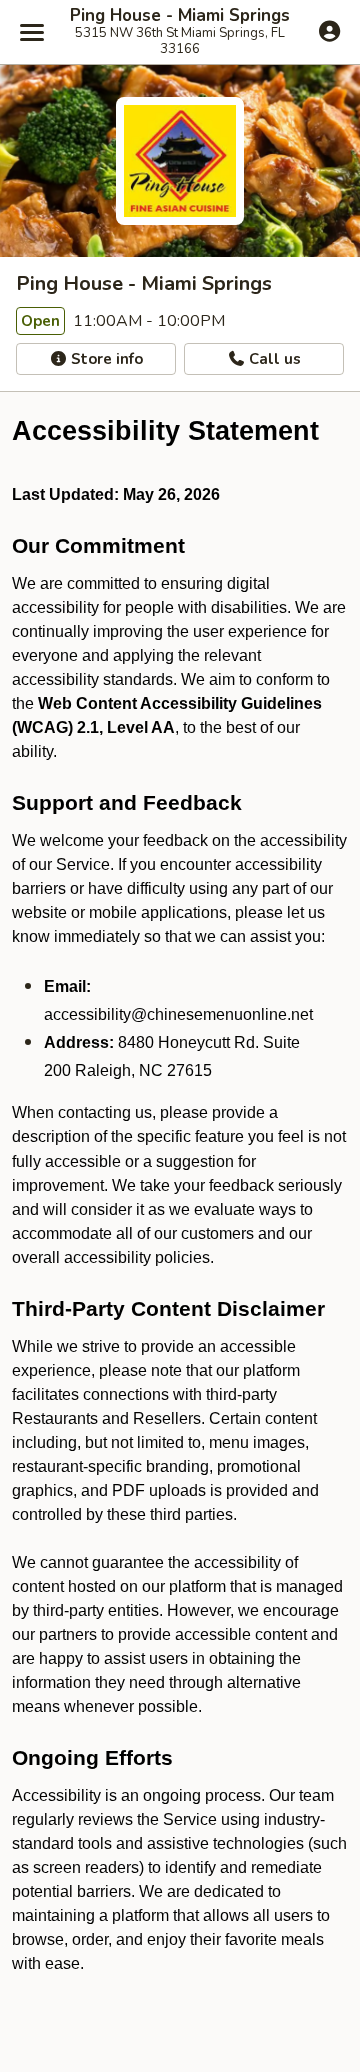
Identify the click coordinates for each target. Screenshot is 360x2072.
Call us (273, 359)
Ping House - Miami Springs (180, 16)
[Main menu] (32, 32)
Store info (105, 359)
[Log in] (329, 31)
